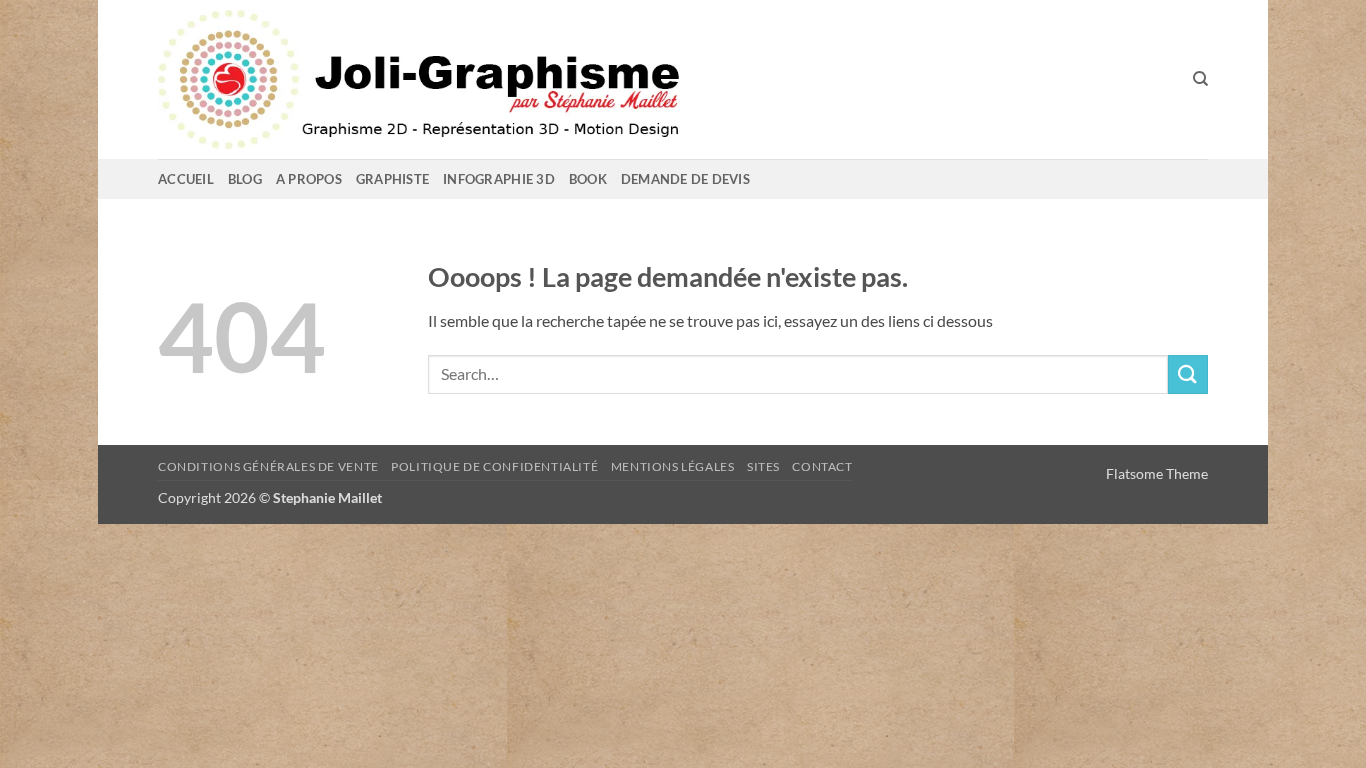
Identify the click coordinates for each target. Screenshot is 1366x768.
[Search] (1200, 79)
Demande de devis (685, 179)
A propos (309, 179)
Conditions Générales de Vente (268, 466)
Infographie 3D (499, 179)
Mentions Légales (673, 466)
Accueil (186, 179)
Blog (245, 179)
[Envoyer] (1188, 374)
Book (588, 179)
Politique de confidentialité (494, 466)
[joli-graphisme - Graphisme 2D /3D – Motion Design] (508, 79)
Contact (822, 466)
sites (763, 466)
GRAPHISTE (392, 179)
